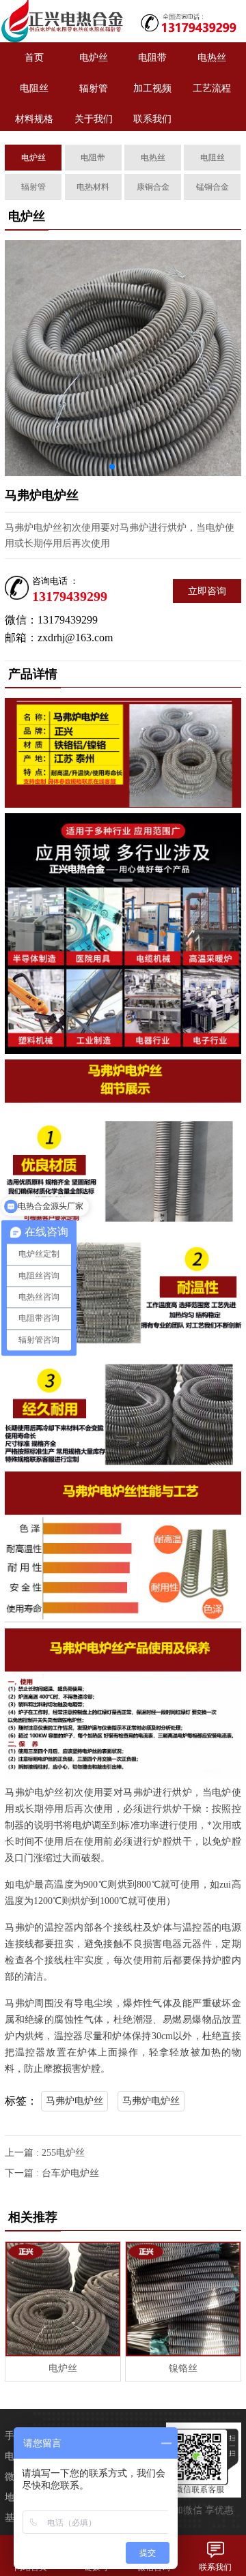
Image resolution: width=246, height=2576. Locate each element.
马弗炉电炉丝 (74, 2101)
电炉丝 (94, 58)
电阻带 (152, 58)
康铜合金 (153, 187)
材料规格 (34, 119)
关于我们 (94, 119)
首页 (34, 58)
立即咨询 (207, 591)
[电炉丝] (61, 21)
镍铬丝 (183, 2368)
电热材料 (93, 187)
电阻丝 (34, 88)
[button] (112, 467)
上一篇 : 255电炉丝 (45, 2153)
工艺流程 (212, 88)
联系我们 (152, 119)
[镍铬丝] (183, 2299)
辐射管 (94, 88)
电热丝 (212, 58)
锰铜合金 (213, 187)
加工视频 (152, 88)
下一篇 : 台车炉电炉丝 (52, 2173)
